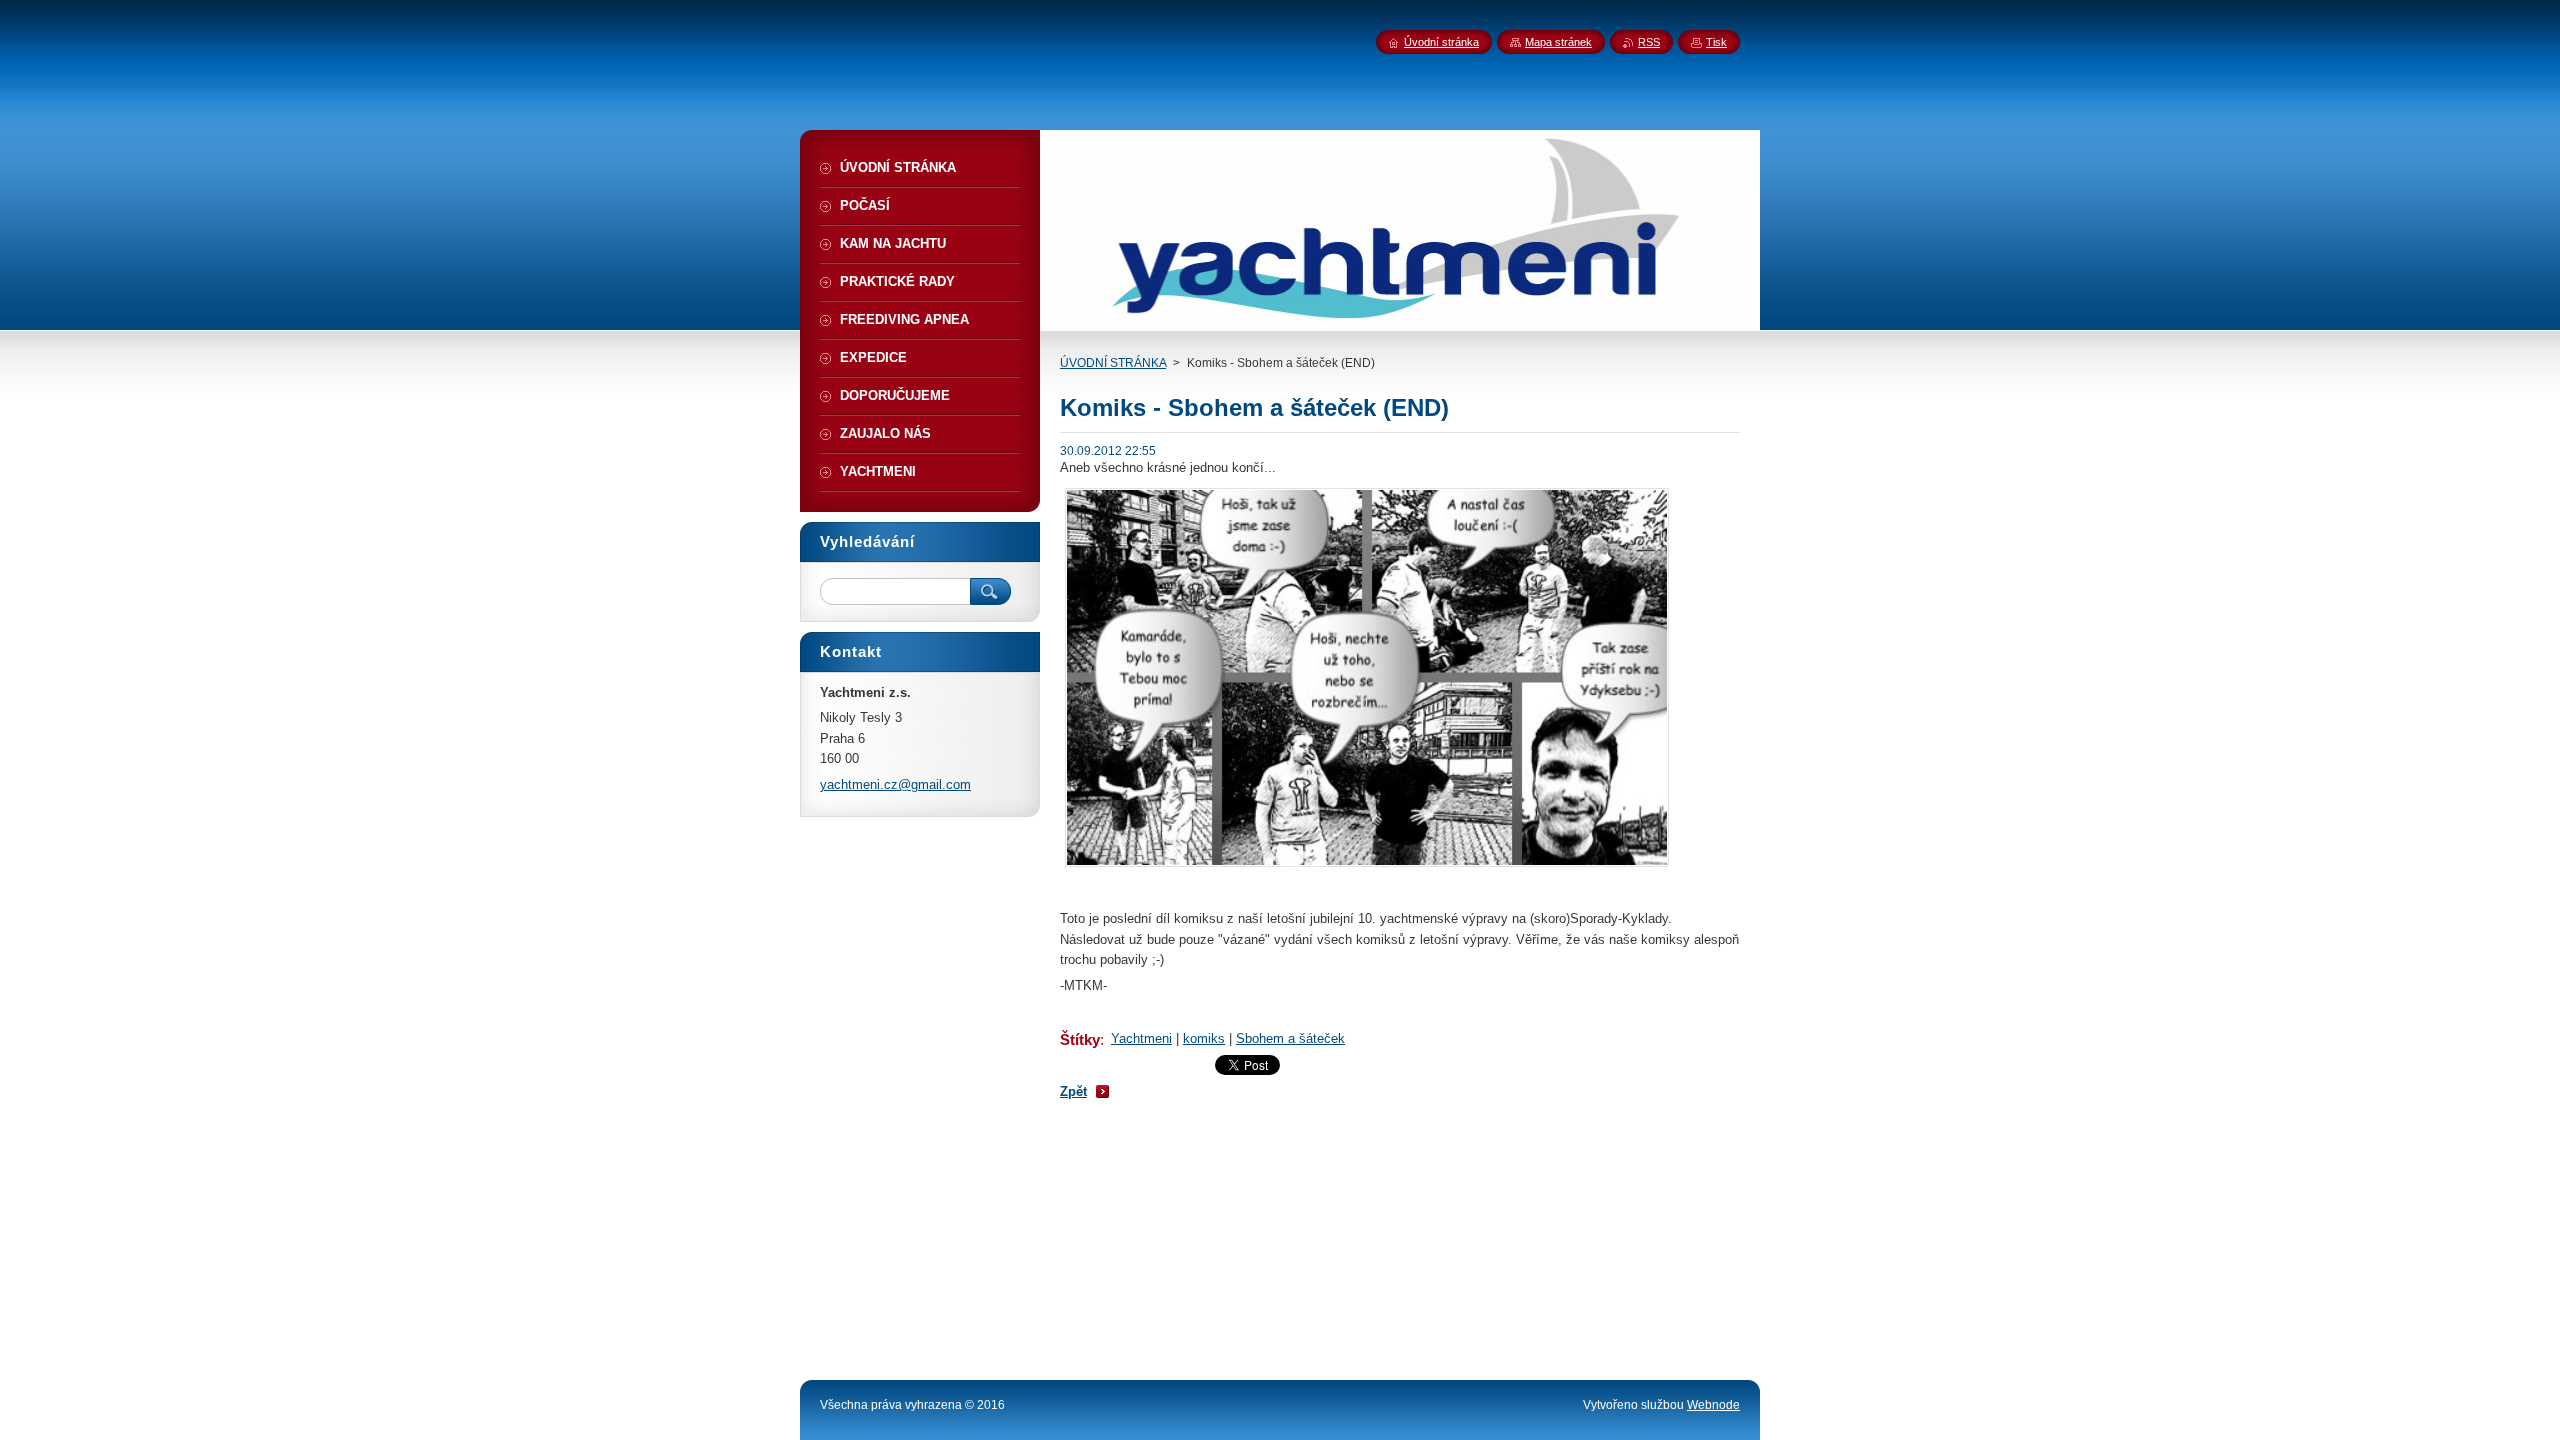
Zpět (1073, 1091)
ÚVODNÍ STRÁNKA (1113, 363)
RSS (1649, 42)
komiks (1204, 1038)
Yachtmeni (1141, 1038)
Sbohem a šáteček (1290, 1038)
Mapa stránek (1558, 42)
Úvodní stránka (1441, 42)
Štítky (1080, 1039)
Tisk (1716, 42)
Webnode (1713, 1405)
